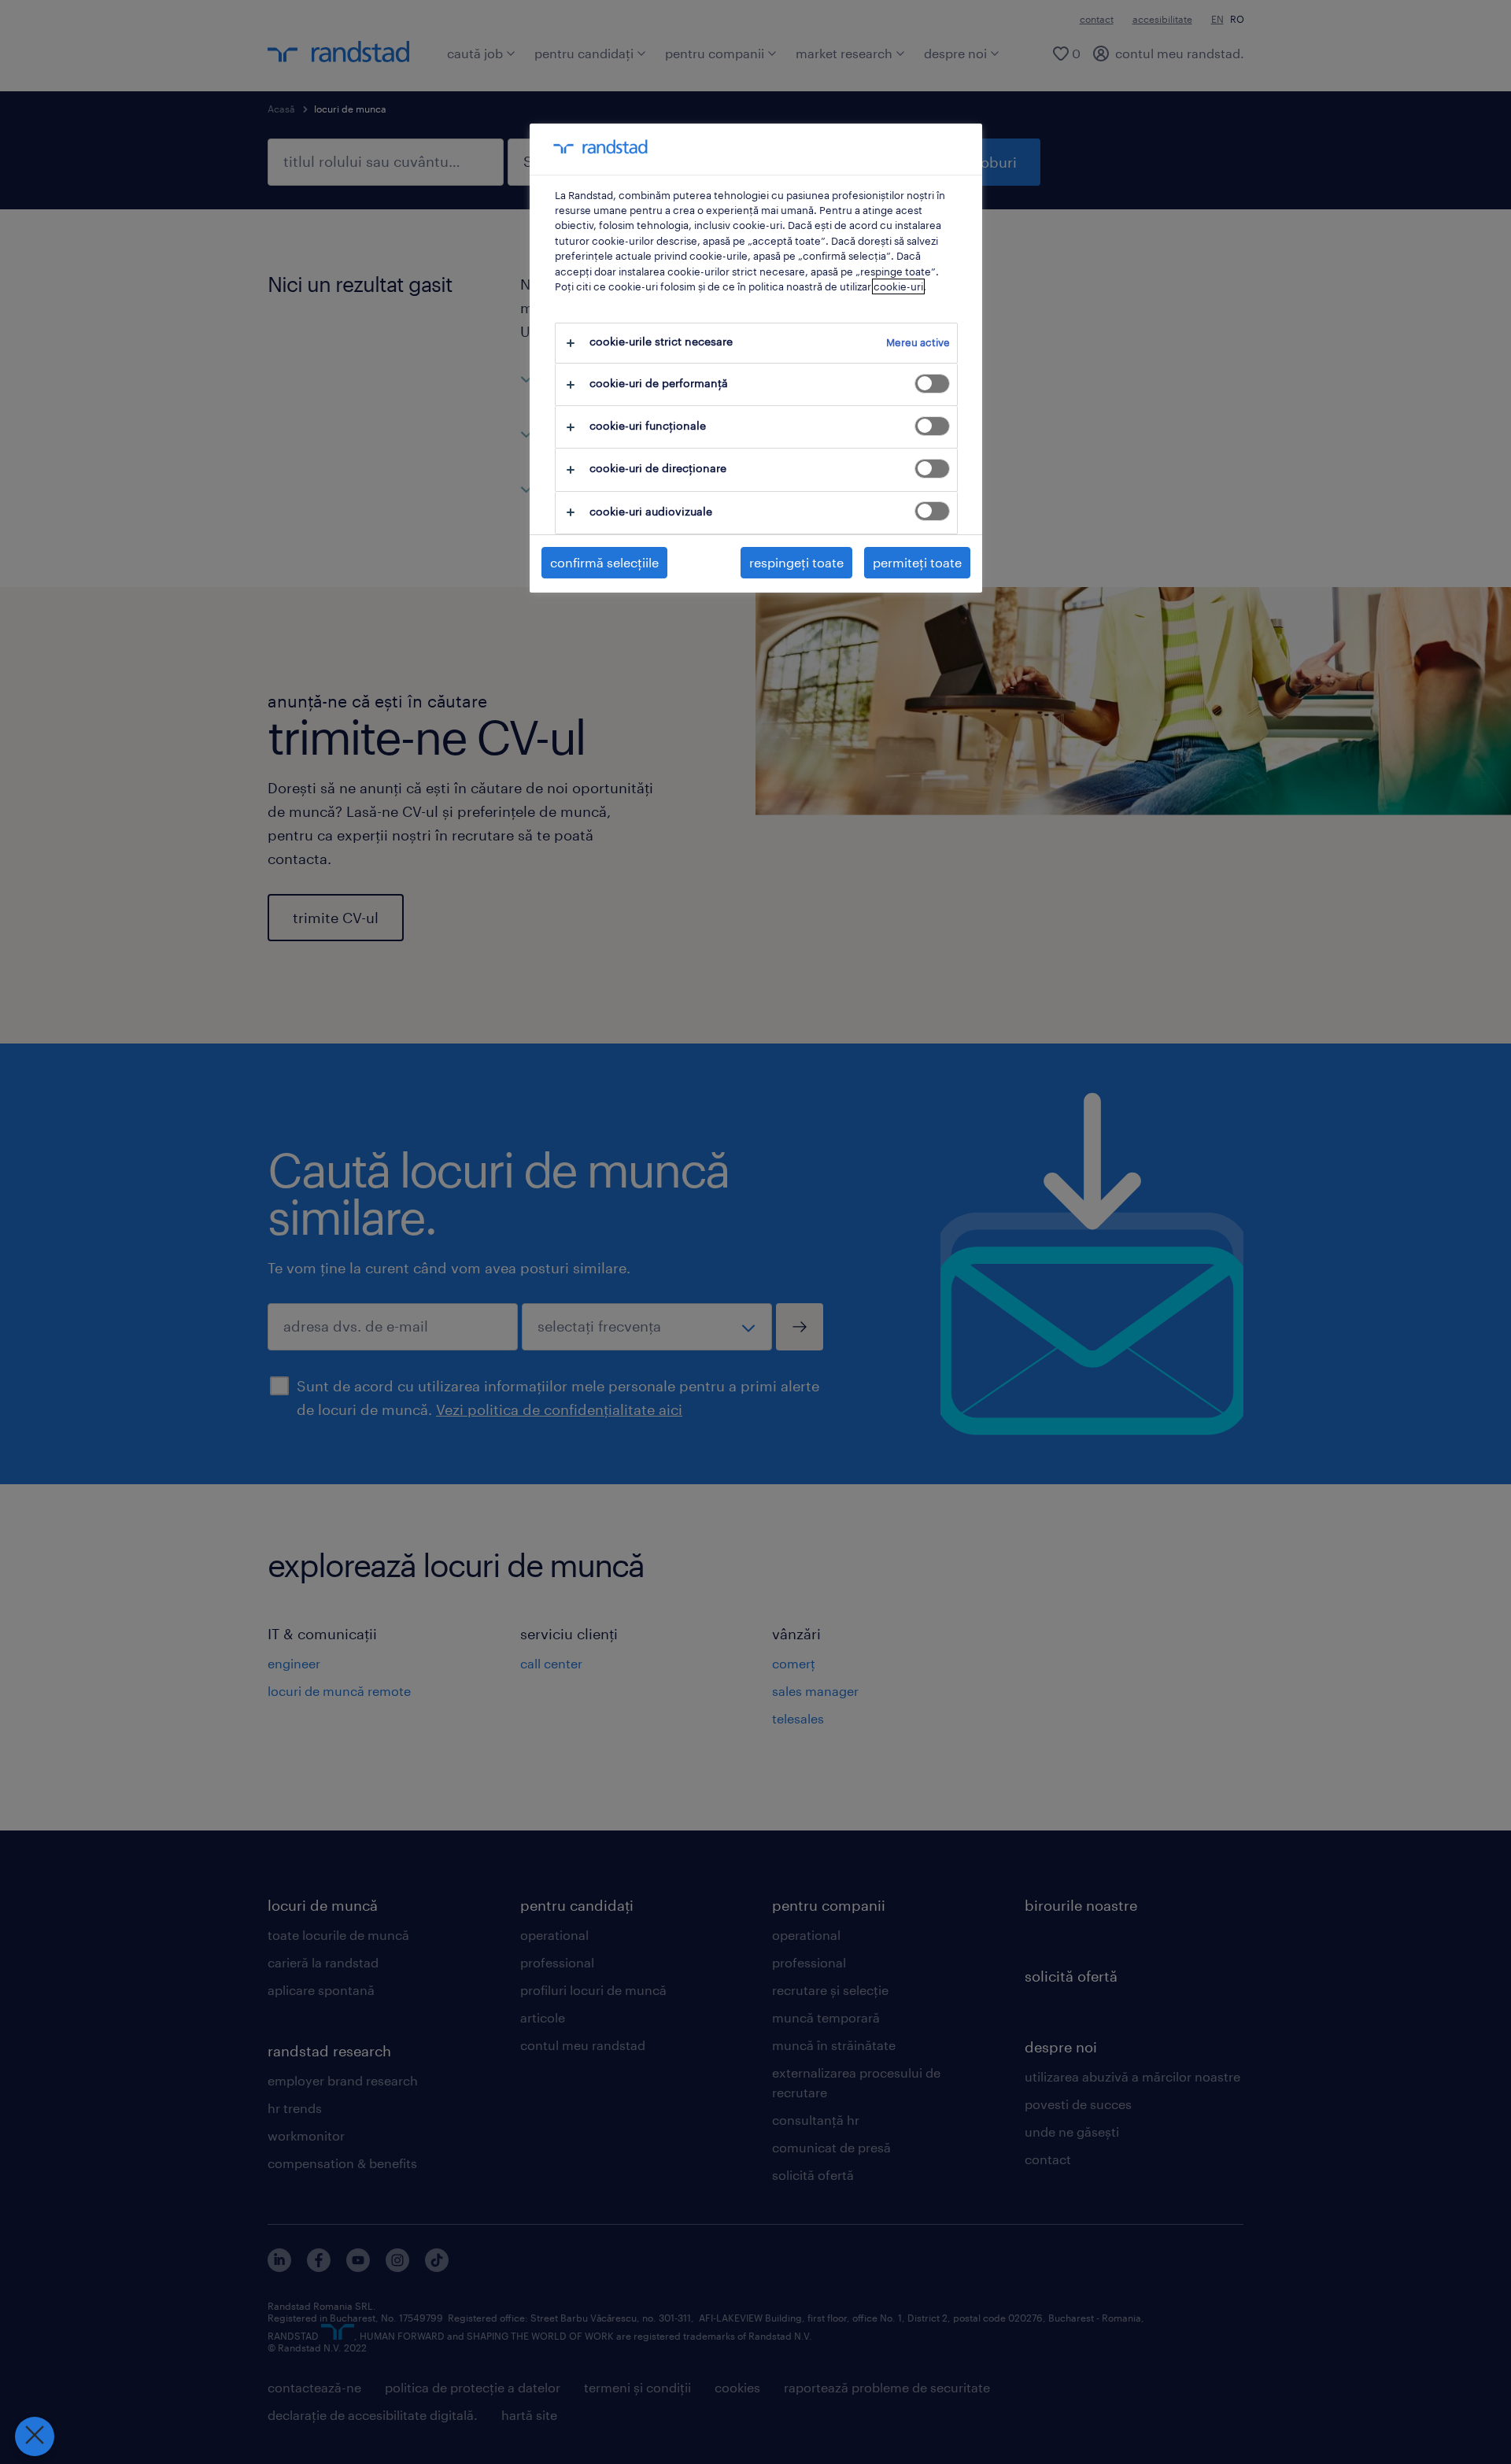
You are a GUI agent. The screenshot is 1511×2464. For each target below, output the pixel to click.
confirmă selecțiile (604, 562)
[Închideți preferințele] (35, 2436)
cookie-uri (898, 286)
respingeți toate (796, 562)
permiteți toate (917, 562)
